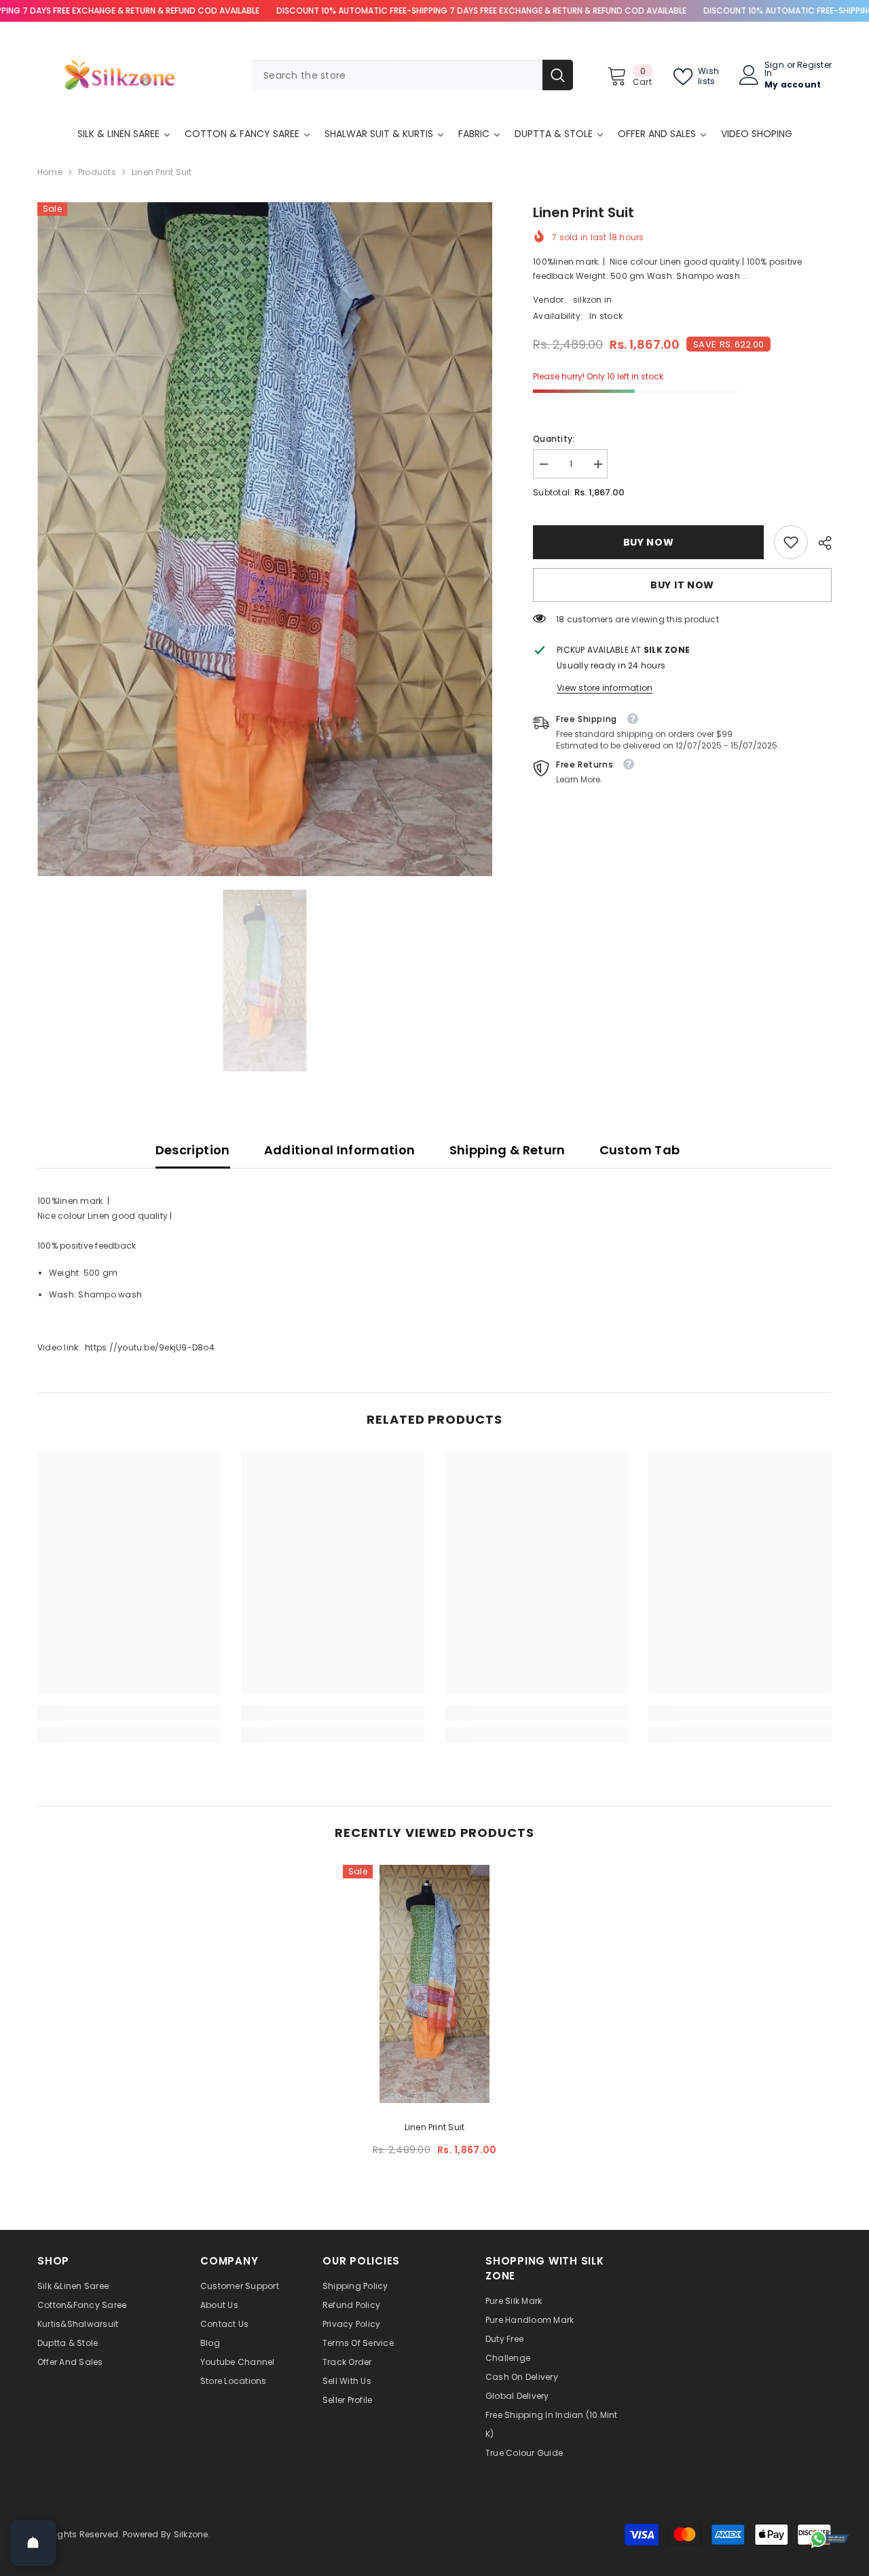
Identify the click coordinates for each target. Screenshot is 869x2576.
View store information (605, 688)
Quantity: (554, 439)
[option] (265, 539)
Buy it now (682, 585)
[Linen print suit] (434, 1984)
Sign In (774, 69)
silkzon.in (592, 300)
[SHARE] (820, 543)
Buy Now (649, 542)
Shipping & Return (507, 1150)
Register (814, 66)
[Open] (33, 2543)
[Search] (412, 75)
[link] (791, 542)
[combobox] (397, 75)
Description (193, 1150)
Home (50, 172)
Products (97, 172)
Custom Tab (640, 1150)
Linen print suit (435, 2127)
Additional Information (340, 1150)
